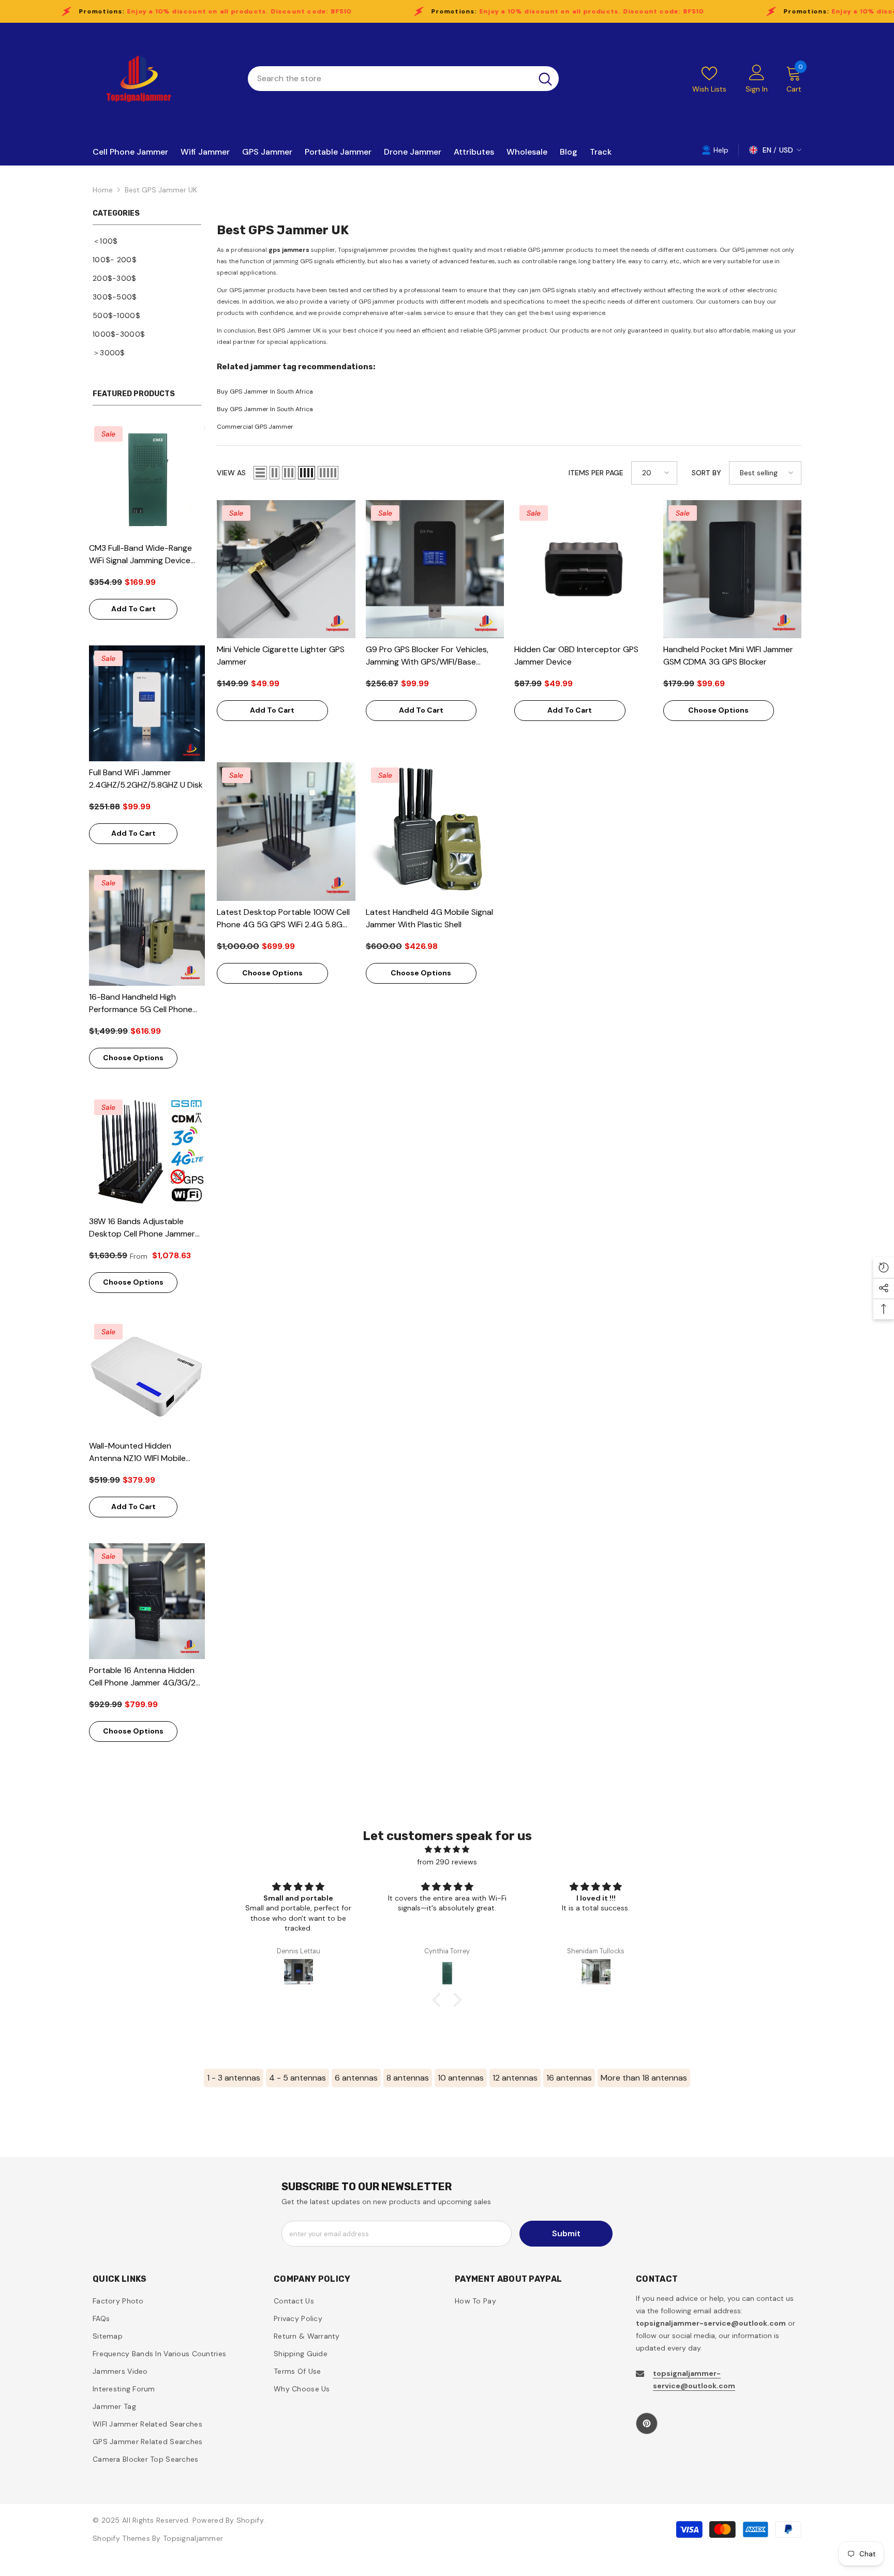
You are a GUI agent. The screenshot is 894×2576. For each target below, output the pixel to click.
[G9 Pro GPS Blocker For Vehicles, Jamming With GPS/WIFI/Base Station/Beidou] (435, 569)
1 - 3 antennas (234, 2078)
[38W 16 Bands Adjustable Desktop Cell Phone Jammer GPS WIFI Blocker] (147, 1152)
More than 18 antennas (644, 2078)
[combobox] (390, 79)
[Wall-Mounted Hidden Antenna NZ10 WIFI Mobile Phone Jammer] (147, 1377)
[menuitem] (147, 241)
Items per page (596, 473)
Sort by (706, 473)
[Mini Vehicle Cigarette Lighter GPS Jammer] (286, 569)
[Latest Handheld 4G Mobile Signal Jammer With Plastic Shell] (435, 832)
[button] (260, 473)
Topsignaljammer (193, 2538)
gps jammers (289, 250)
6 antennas (356, 2078)
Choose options (133, 1058)
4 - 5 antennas (297, 2078)
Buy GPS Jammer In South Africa (265, 391)
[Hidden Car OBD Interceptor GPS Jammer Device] (584, 569)
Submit (566, 2233)
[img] (447, 1849)
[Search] (403, 79)
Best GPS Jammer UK (161, 190)
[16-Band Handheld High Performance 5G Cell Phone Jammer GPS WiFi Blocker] (147, 928)
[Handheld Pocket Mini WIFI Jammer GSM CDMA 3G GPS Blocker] (733, 569)
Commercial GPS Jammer (255, 427)
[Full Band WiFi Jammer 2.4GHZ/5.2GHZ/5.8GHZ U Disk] (147, 703)
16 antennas (569, 2078)
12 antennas (515, 2078)
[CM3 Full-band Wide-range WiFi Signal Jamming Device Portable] (147, 479)
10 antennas (461, 2078)
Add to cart (133, 609)
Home (103, 190)
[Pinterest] (647, 2423)
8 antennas (408, 2078)
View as (231, 473)
